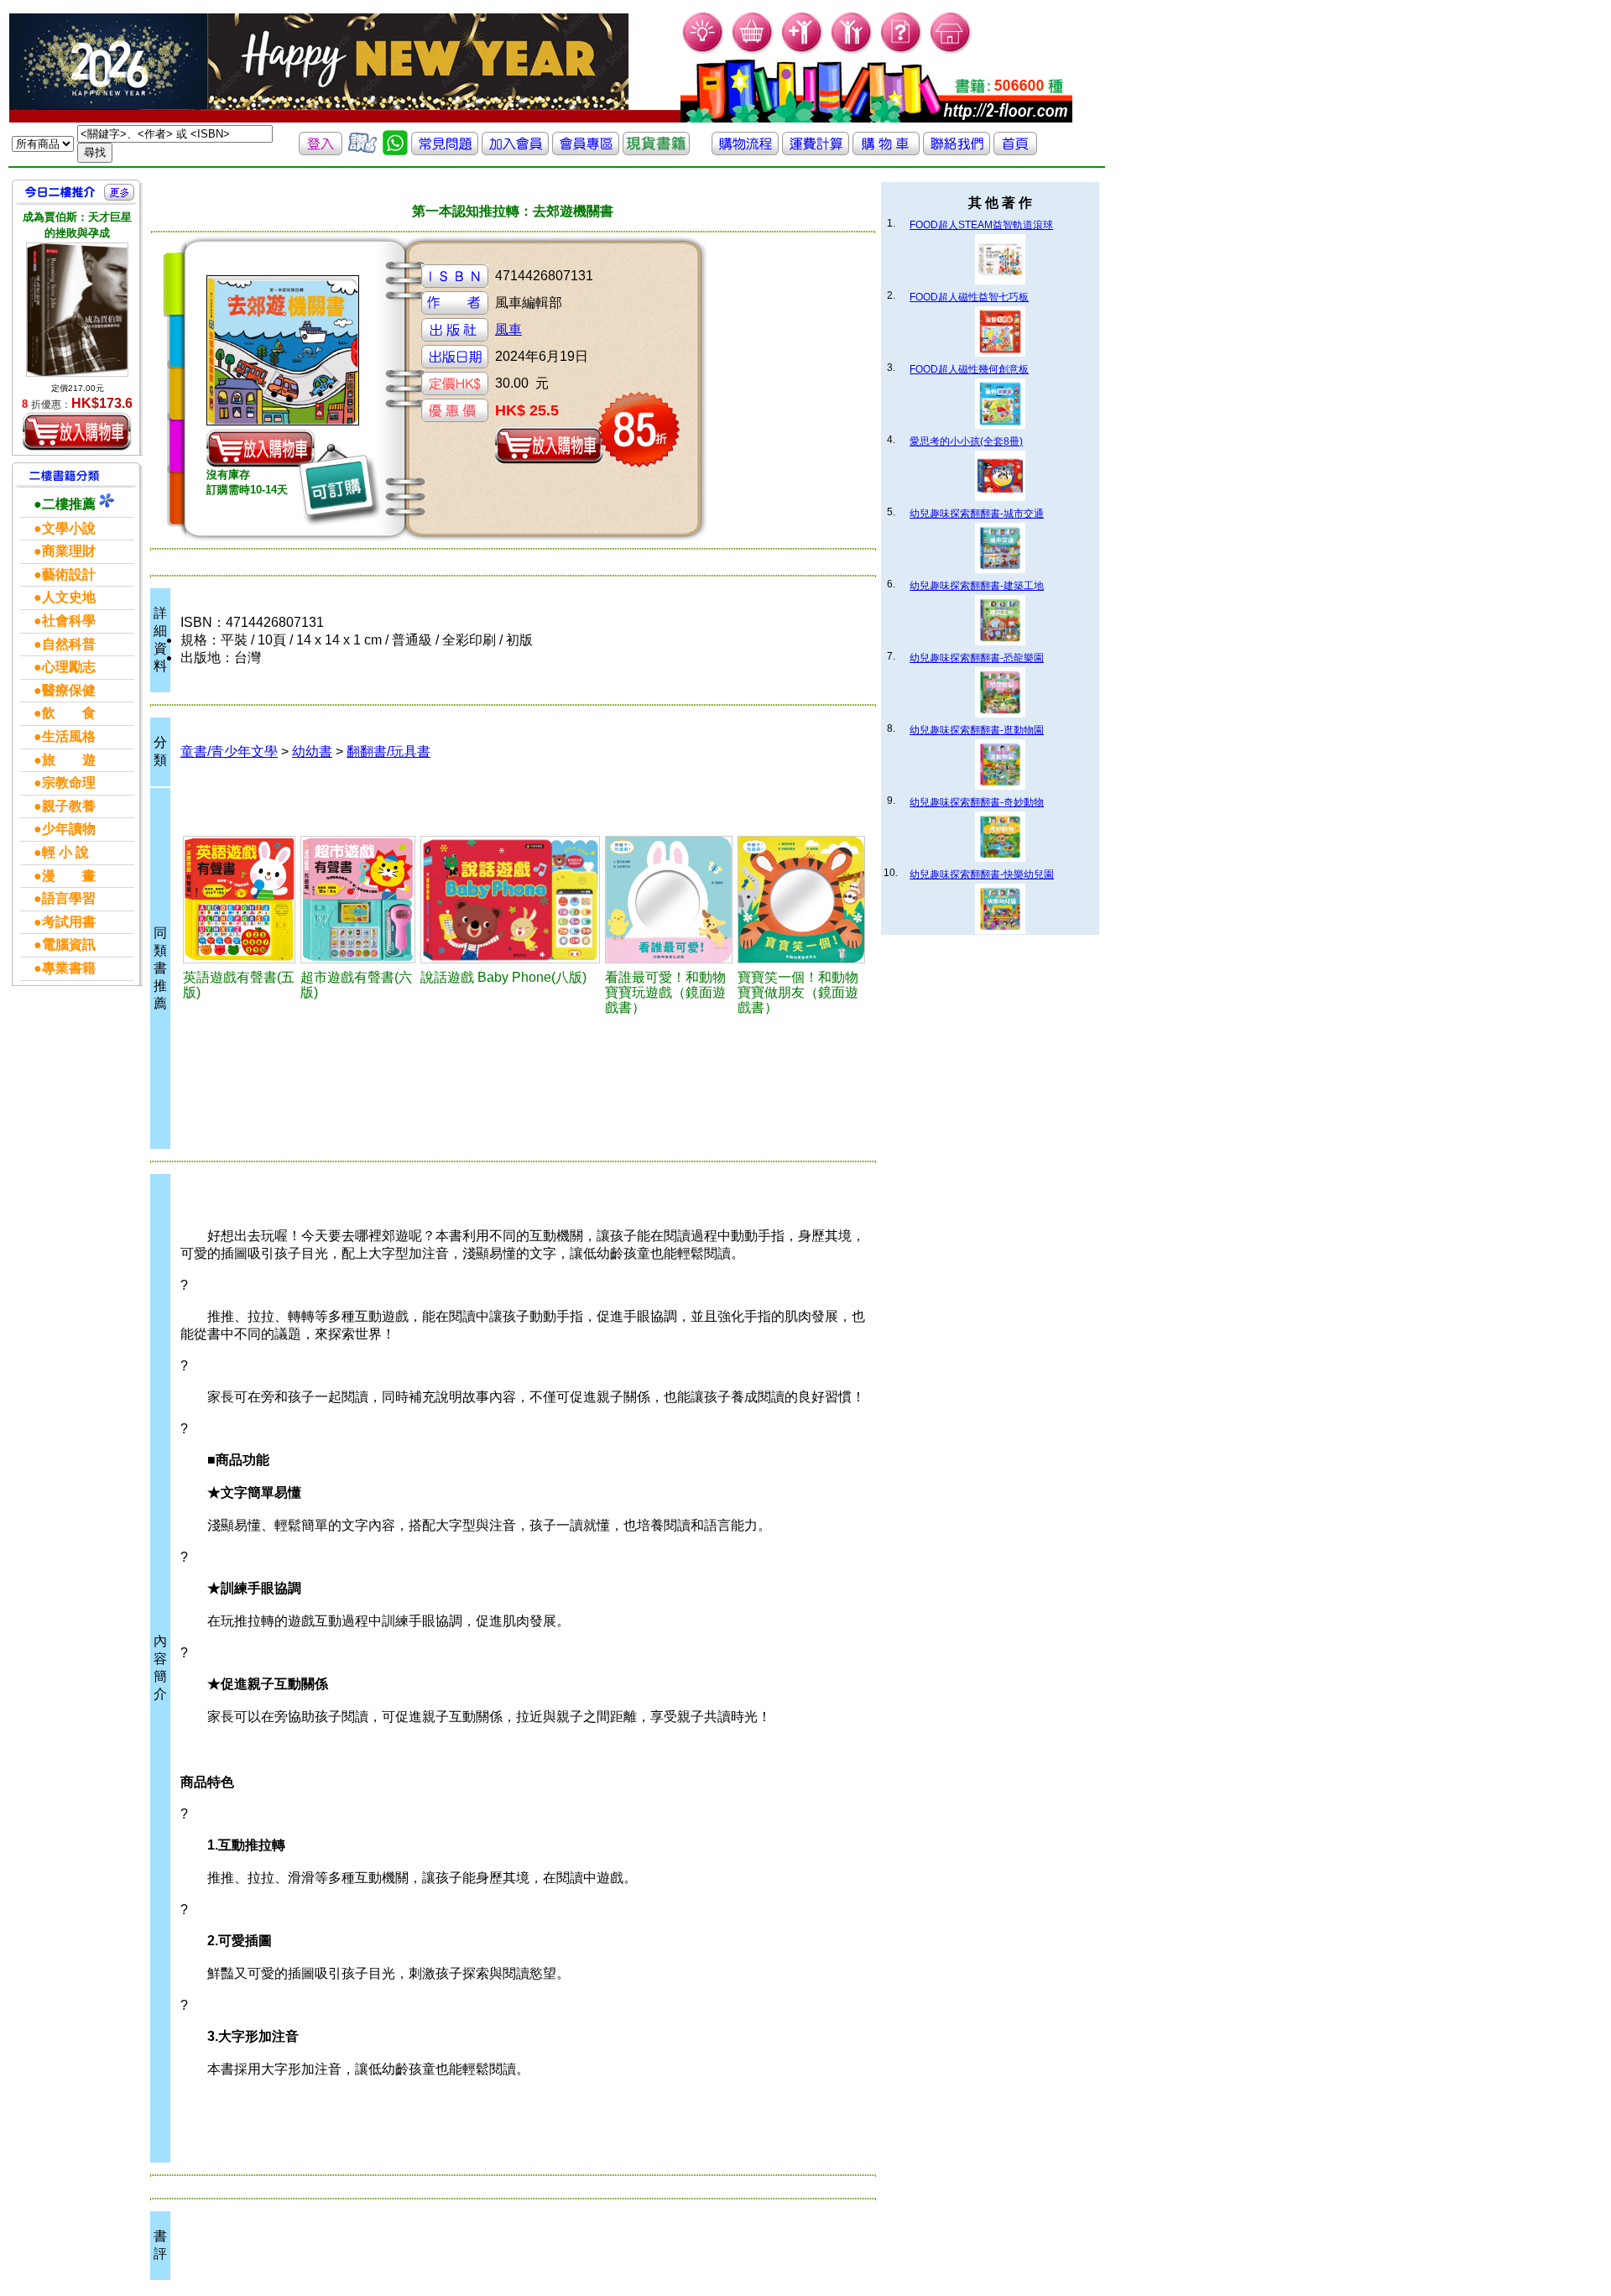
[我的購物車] (753, 51)
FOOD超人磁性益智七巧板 (969, 297)
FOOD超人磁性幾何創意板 (969, 369)
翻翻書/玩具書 (388, 751)
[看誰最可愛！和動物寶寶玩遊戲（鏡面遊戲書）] (669, 900)
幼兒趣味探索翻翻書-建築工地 (977, 586)
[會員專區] (586, 151)
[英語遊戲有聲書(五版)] (239, 900)
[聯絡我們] (957, 151)
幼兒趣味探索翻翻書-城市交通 (977, 514)
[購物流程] (745, 151)
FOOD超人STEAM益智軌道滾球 (981, 225)
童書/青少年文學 (229, 751)
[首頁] (951, 51)
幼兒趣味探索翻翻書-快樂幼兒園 (982, 874)
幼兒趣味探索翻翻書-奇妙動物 (977, 802)
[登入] (321, 151)
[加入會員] (803, 51)
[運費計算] (816, 151)
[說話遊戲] (510, 900)
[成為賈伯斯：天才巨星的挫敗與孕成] (77, 310)
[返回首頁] (1015, 151)
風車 (508, 329)
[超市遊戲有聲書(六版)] (357, 900)
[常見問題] (902, 51)
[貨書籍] (656, 151)
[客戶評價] (362, 151)
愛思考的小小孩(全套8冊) (966, 441)
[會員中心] (852, 51)
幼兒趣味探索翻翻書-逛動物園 (977, 730)
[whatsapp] (395, 151)
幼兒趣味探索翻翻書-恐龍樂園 (977, 658)
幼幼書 (312, 751)
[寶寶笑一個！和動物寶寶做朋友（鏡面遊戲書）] (801, 900)
